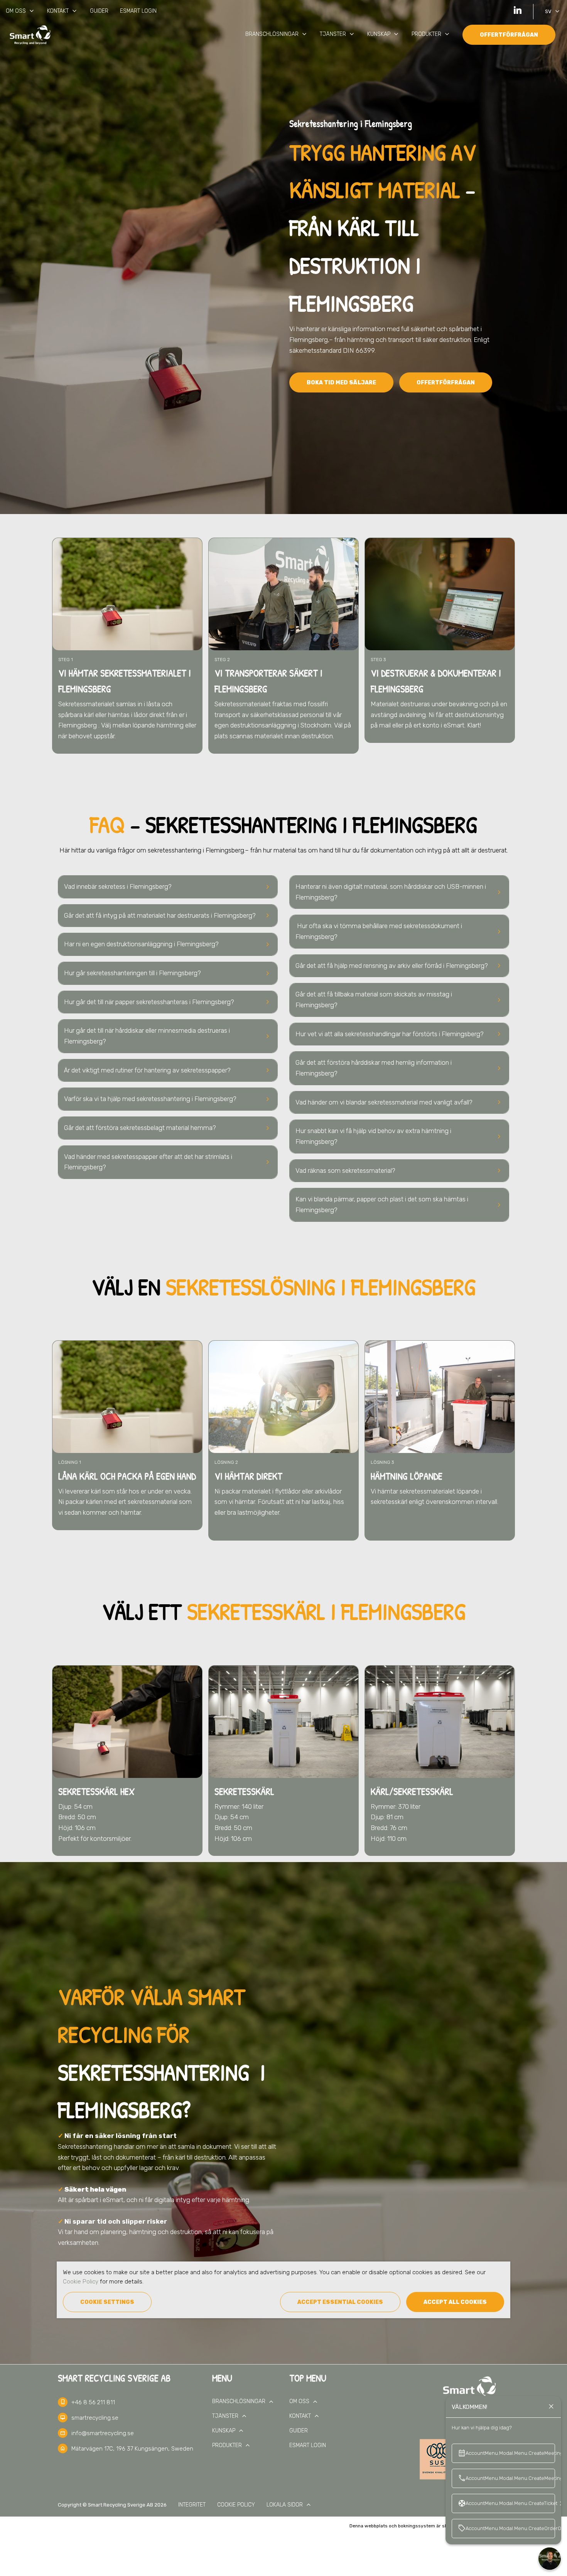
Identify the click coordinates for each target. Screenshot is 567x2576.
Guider (99, 11)
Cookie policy (236, 2505)
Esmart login (138, 11)
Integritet (192, 2505)
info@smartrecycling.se (103, 2433)
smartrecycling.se (95, 2418)
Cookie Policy (81, 2282)
